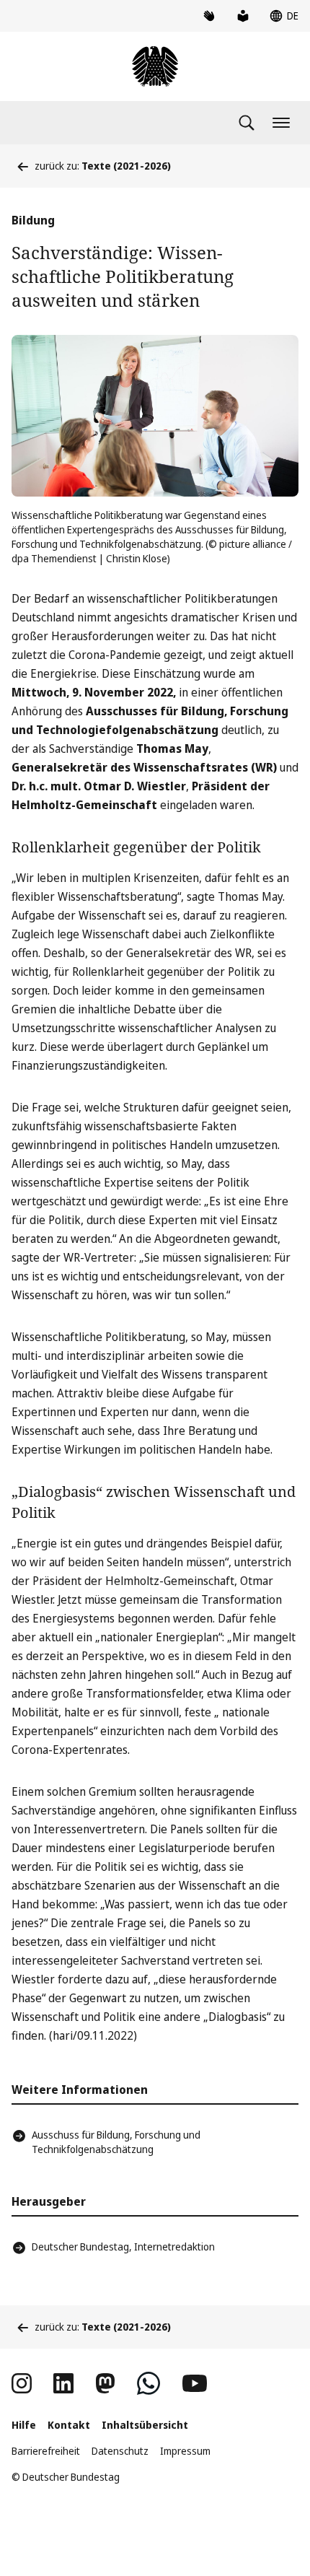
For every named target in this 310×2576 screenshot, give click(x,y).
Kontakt (69, 2425)
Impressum (185, 2451)
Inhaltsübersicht (145, 2425)
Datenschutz (120, 2451)
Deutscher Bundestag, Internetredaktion (123, 2247)
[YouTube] (195, 2383)
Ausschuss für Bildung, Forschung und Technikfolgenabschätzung (116, 2142)
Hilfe (24, 2425)
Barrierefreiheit (46, 2451)
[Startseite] (155, 66)
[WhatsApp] (149, 2383)
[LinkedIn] (63, 2383)
